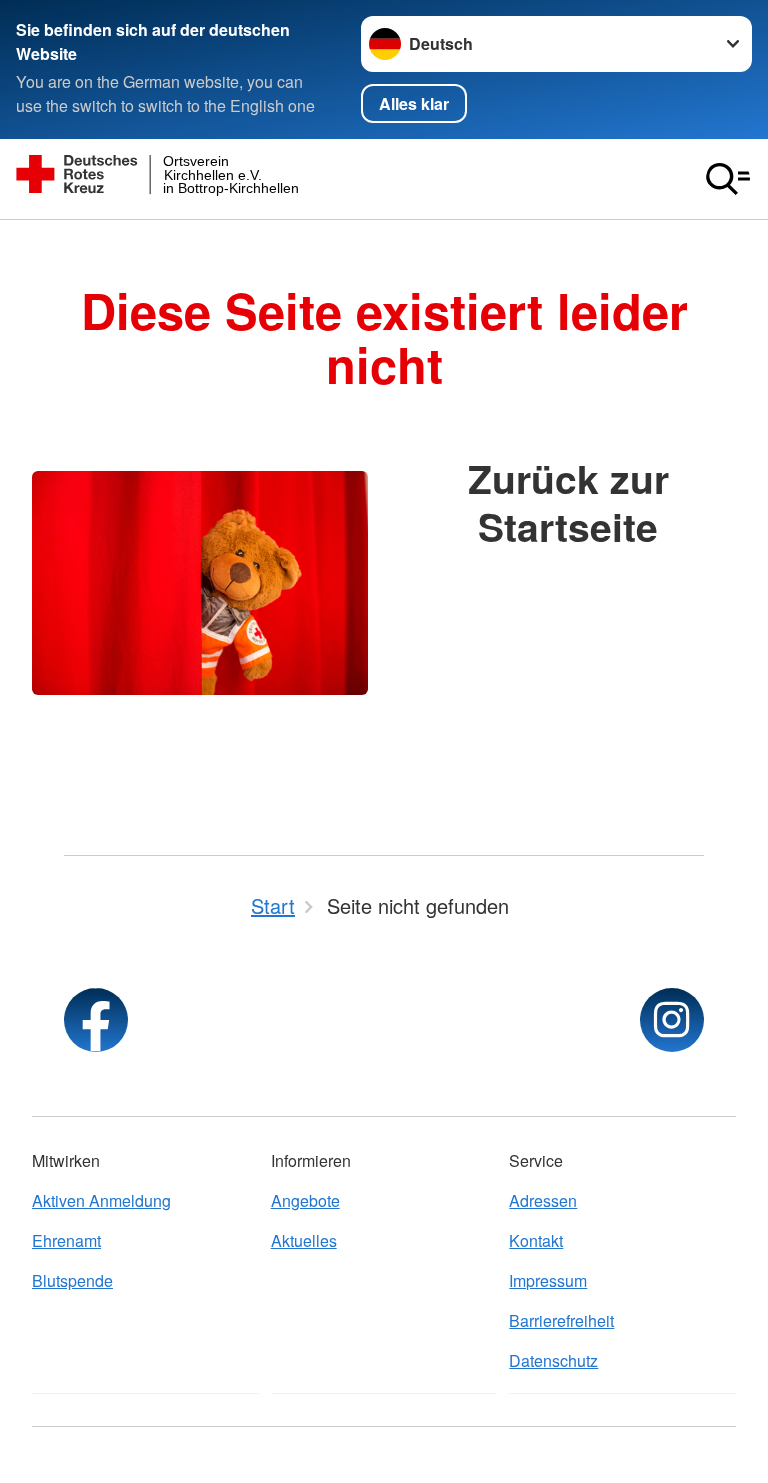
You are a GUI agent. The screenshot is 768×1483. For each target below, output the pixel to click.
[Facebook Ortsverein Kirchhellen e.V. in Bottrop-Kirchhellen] (96, 1020)
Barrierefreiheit (561, 1320)
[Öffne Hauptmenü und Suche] (728, 179)
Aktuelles (304, 1240)
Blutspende (72, 1280)
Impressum (548, 1280)
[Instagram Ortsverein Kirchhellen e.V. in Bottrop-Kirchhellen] (672, 1020)
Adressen (543, 1200)
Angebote (305, 1200)
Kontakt (536, 1240)
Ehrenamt (66, 1240)
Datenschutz (553, 1360)
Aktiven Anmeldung (101, 1200)
